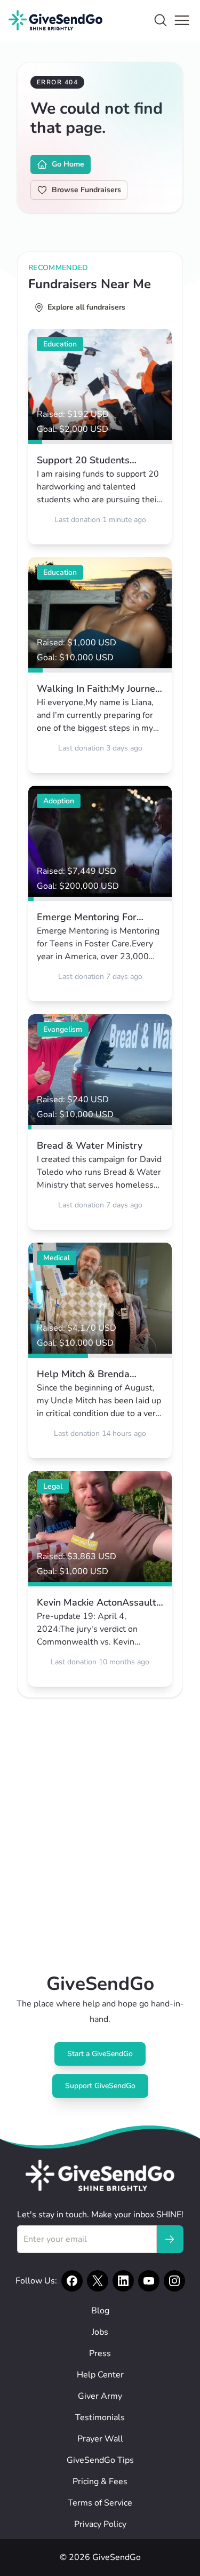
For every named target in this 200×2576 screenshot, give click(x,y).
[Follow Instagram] (174, 2281)
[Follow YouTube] (149, 2281)
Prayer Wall (100, 2439)
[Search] (161, 20)
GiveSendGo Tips (100, 2460)
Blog (100, 2311)
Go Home (68, 164)
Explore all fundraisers (86, 307)
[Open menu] (182, 20)
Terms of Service (100, 2503)
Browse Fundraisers (86, 190)
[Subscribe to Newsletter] (170, 2239)
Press (100, 2353)
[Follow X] (98, 2281)
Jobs (100, 2332)
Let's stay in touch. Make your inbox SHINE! (100, 2215)
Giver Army (100, 2396)
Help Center (100, 2375)
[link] (100, 437)
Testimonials (100, 2417)
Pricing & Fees (100, 2482)
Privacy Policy (100, 2524)
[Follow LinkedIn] (123, 2281)
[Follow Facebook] (72, 2281)
